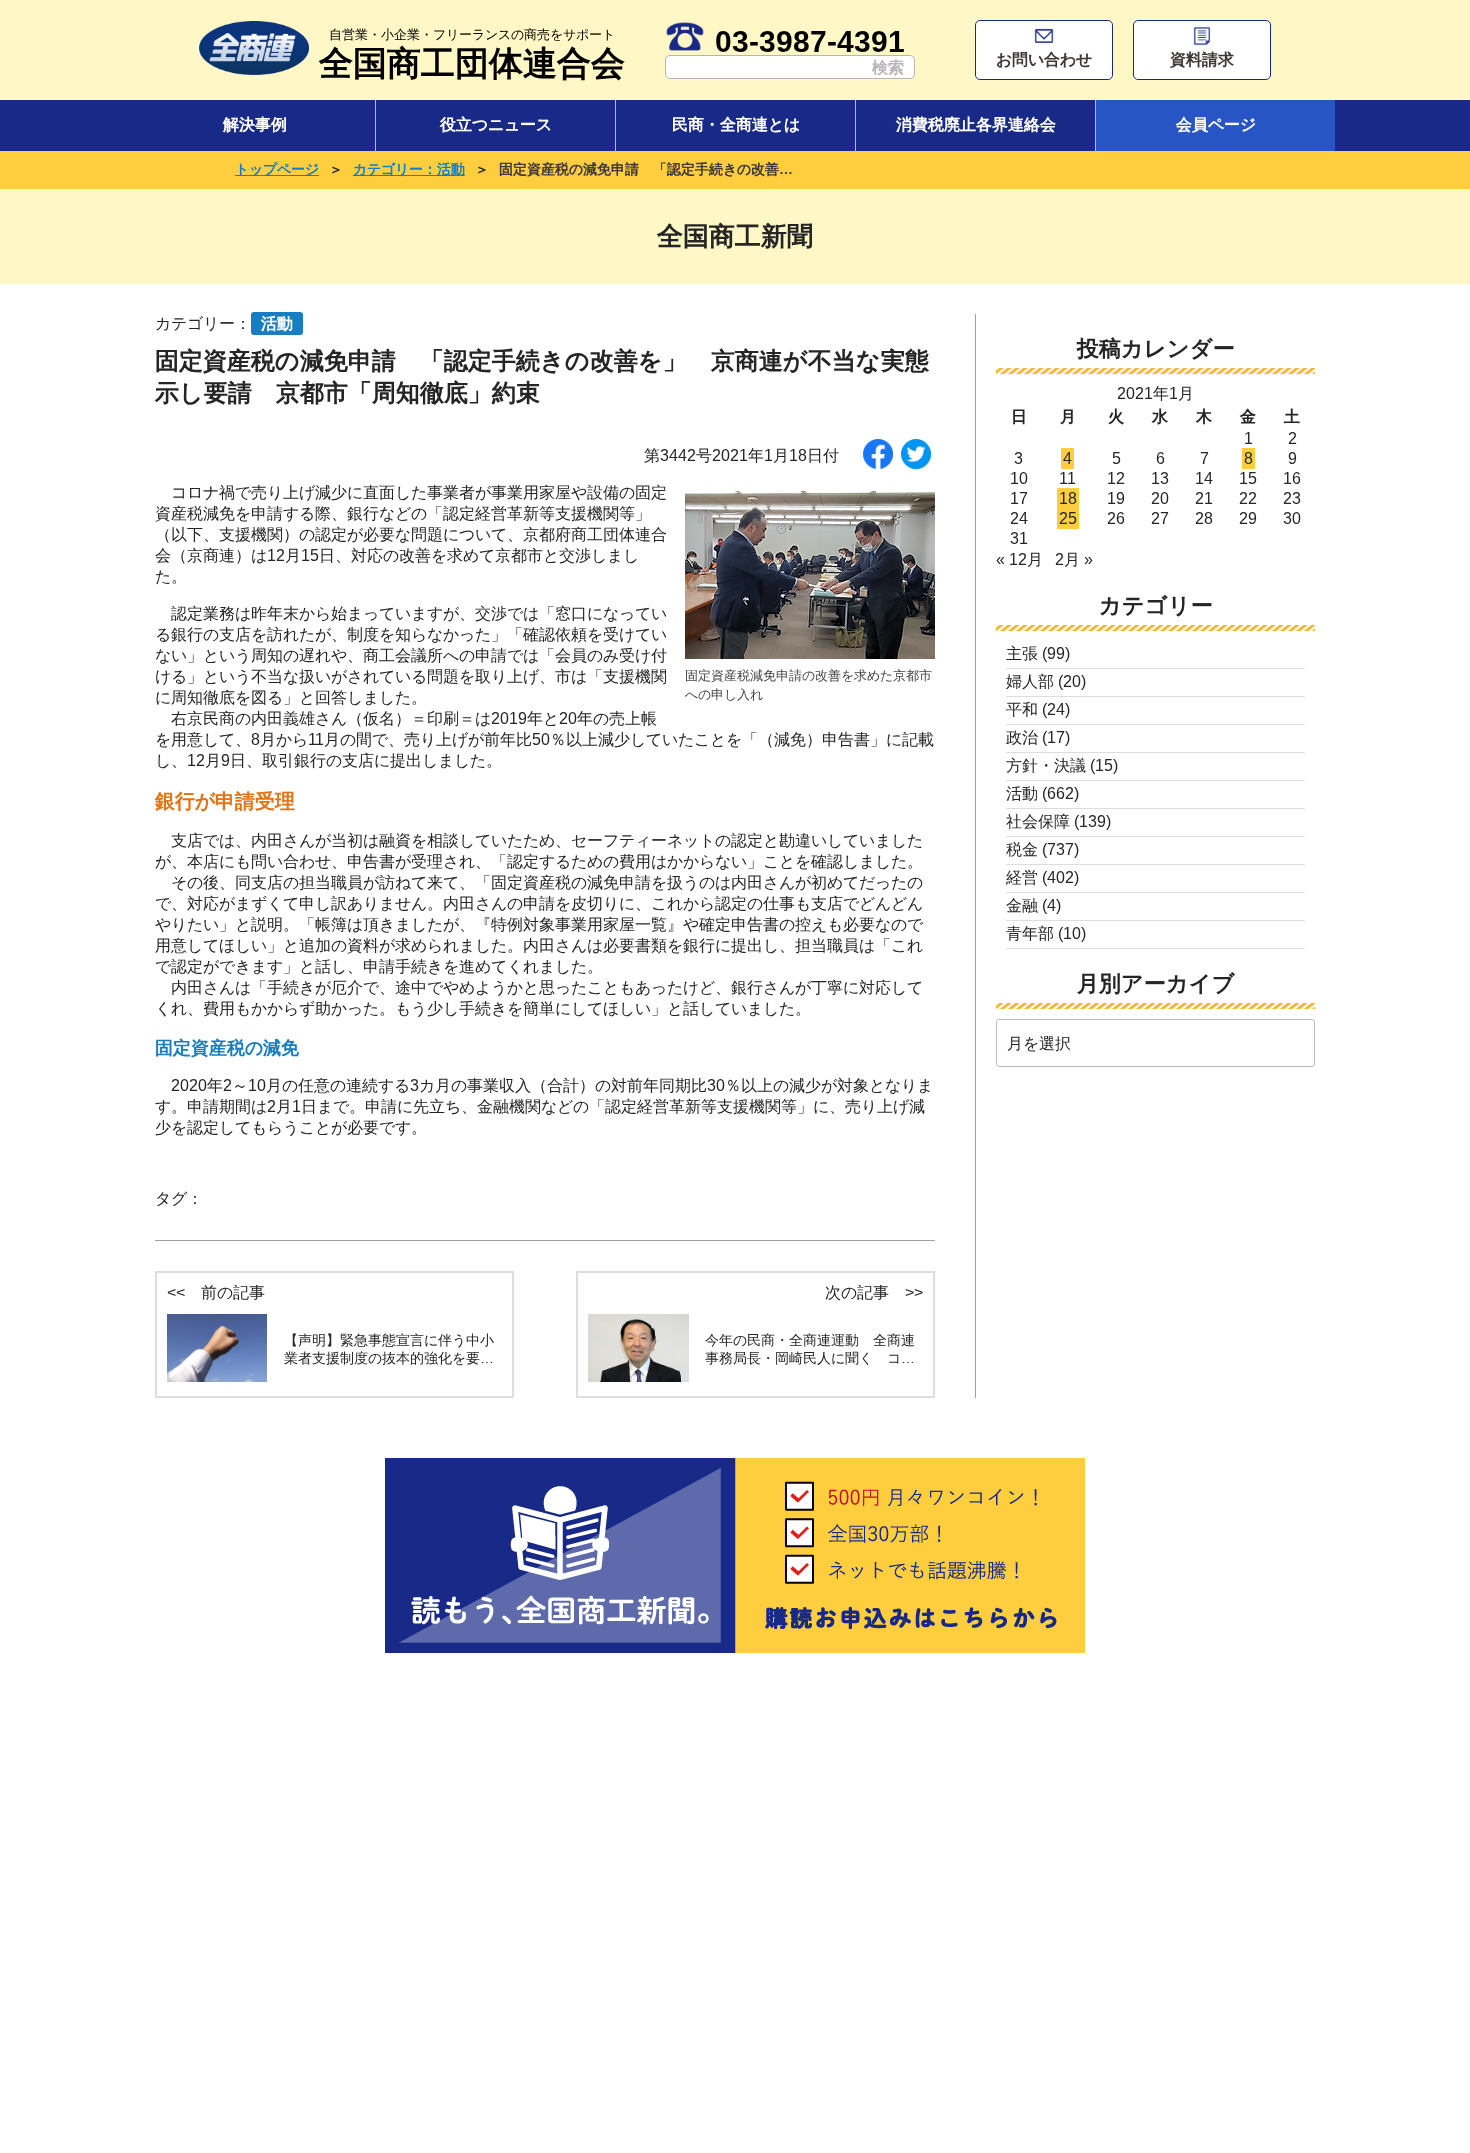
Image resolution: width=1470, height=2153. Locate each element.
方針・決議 (1046, 765)
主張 (1022, 653)
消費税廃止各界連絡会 (976, 124)
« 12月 (1019, 559)
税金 (1022, 849)
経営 (1022, 877)
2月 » (1074, 559)
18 (1068, 498)
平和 (1022, 709)
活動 (1022, 793)
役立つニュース (496, 124)
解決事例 (255, 124)
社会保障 (1038, 821)
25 (1068, 518)
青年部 (1030, 933)
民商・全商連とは (736, 124)
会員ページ (1216, 124)
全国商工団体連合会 (472, 54)
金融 (1022, 905)
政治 (1022, 737)
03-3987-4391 (810, 41)
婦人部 (1030, 681)
